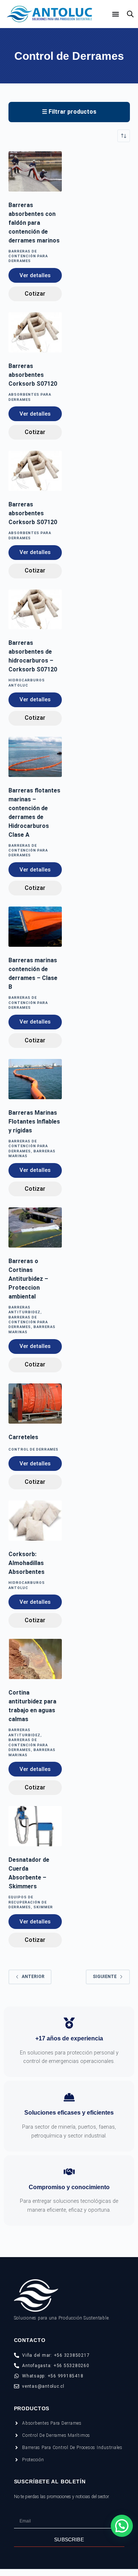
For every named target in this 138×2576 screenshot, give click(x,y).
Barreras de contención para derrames (28, 256)
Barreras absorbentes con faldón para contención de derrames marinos (34, 223)
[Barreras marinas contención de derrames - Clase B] (35, 927)
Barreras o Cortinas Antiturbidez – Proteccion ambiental (28, 1279)
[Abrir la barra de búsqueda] (130, 14)
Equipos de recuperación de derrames (28, 1902)
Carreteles (23, 1437)
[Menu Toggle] (116, 14)
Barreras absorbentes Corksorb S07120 (33, 375)
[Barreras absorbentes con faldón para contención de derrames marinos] (35, 171)
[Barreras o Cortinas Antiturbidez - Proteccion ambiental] (35, 1227)
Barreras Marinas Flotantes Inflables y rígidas (34, 1122)
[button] (122, 2526)
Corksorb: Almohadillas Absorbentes (26, 1563)
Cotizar (35, 294)
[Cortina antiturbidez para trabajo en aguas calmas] (35, 1659)
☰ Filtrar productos (69, 112)
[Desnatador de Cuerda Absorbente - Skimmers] (35, 1826)
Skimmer (43, 1907)
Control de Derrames (33, 1449)
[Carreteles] (35, 1404)
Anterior (33, 1977)
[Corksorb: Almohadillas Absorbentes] (35, 1521)
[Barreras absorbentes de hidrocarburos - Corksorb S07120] (35, 610)
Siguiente (105, 1977)
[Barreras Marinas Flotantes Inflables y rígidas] (35, 1079)
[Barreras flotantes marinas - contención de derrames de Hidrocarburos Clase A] (35, 757)
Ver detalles (35, 275)
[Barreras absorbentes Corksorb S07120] (35, 332)
